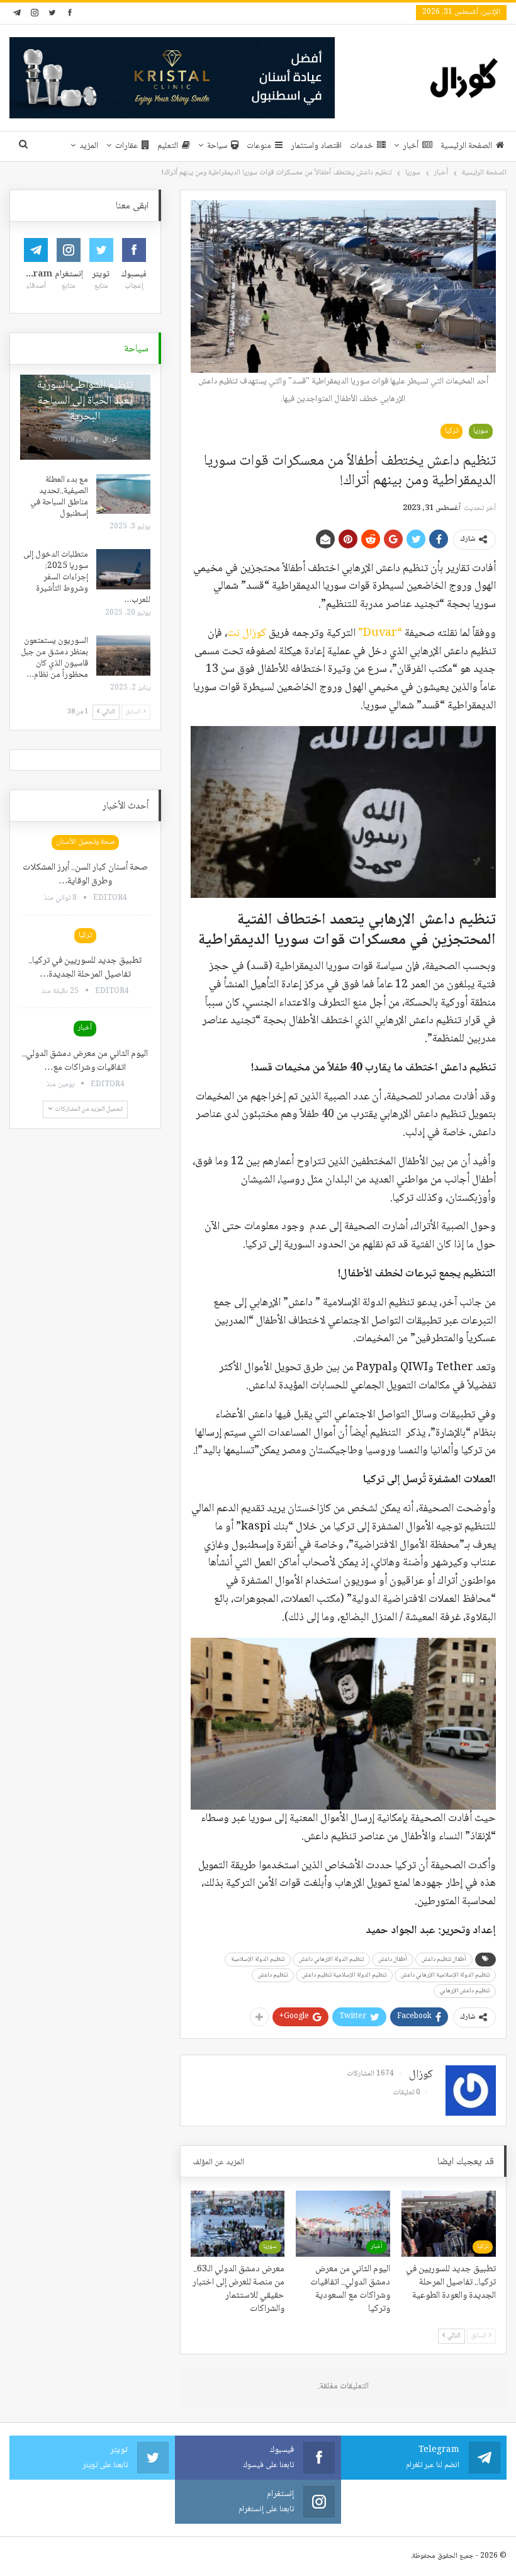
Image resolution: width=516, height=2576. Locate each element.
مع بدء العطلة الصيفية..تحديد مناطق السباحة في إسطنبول (59, 497)
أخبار (411, 146)
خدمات (362, 146)
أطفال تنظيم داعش (444, 1959)
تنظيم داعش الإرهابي (465, 1991)
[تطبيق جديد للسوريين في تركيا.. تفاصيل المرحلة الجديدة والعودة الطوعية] (449, 2224)
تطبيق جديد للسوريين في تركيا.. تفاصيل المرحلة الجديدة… (85, 968)
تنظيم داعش (273, 1975)
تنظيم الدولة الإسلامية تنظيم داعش (344, 1975)
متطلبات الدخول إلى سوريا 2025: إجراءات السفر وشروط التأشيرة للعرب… (87, 577)
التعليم (168, 146)
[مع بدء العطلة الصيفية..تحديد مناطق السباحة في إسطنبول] (123, 494)
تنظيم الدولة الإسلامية (258, 1959)
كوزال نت (247, 633)
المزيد (89, 146)
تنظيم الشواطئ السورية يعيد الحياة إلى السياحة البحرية (85, 401)
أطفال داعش (393, 1959)
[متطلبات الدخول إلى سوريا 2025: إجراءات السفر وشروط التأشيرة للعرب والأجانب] (123, 569)
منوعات (259, 146)
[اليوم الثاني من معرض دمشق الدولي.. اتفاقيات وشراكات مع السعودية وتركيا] (343, 2224)
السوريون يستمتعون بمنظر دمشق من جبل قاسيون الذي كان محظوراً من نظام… (54, 658)
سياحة (217, 146)
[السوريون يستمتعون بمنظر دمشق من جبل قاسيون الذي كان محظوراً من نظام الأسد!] (123, 655)
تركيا (451, 431)
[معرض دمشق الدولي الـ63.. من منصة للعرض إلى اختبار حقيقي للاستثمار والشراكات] (238, 2224)
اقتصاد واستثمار (316, 146)
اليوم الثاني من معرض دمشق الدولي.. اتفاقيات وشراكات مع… (85, 1061)
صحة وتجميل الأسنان (85, 842)
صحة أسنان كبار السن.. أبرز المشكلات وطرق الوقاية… (85, 875)
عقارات (126, 146)
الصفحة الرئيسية (466, 146)
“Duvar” (379, 633)
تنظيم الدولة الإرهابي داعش (331, 1959)
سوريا (481, 431)
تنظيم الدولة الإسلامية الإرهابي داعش (445, 1975)
